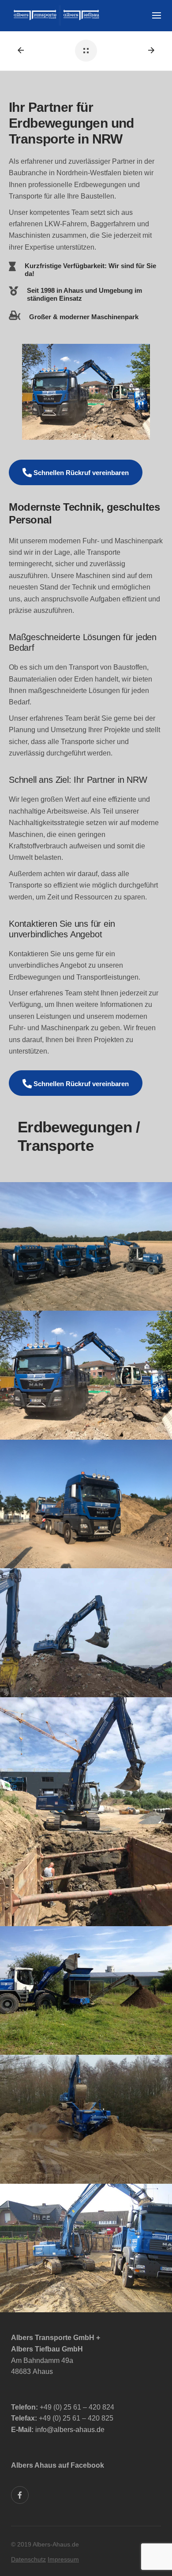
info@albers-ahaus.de (70, 2430)
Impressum (63, 2559)
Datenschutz (28, 2559)
